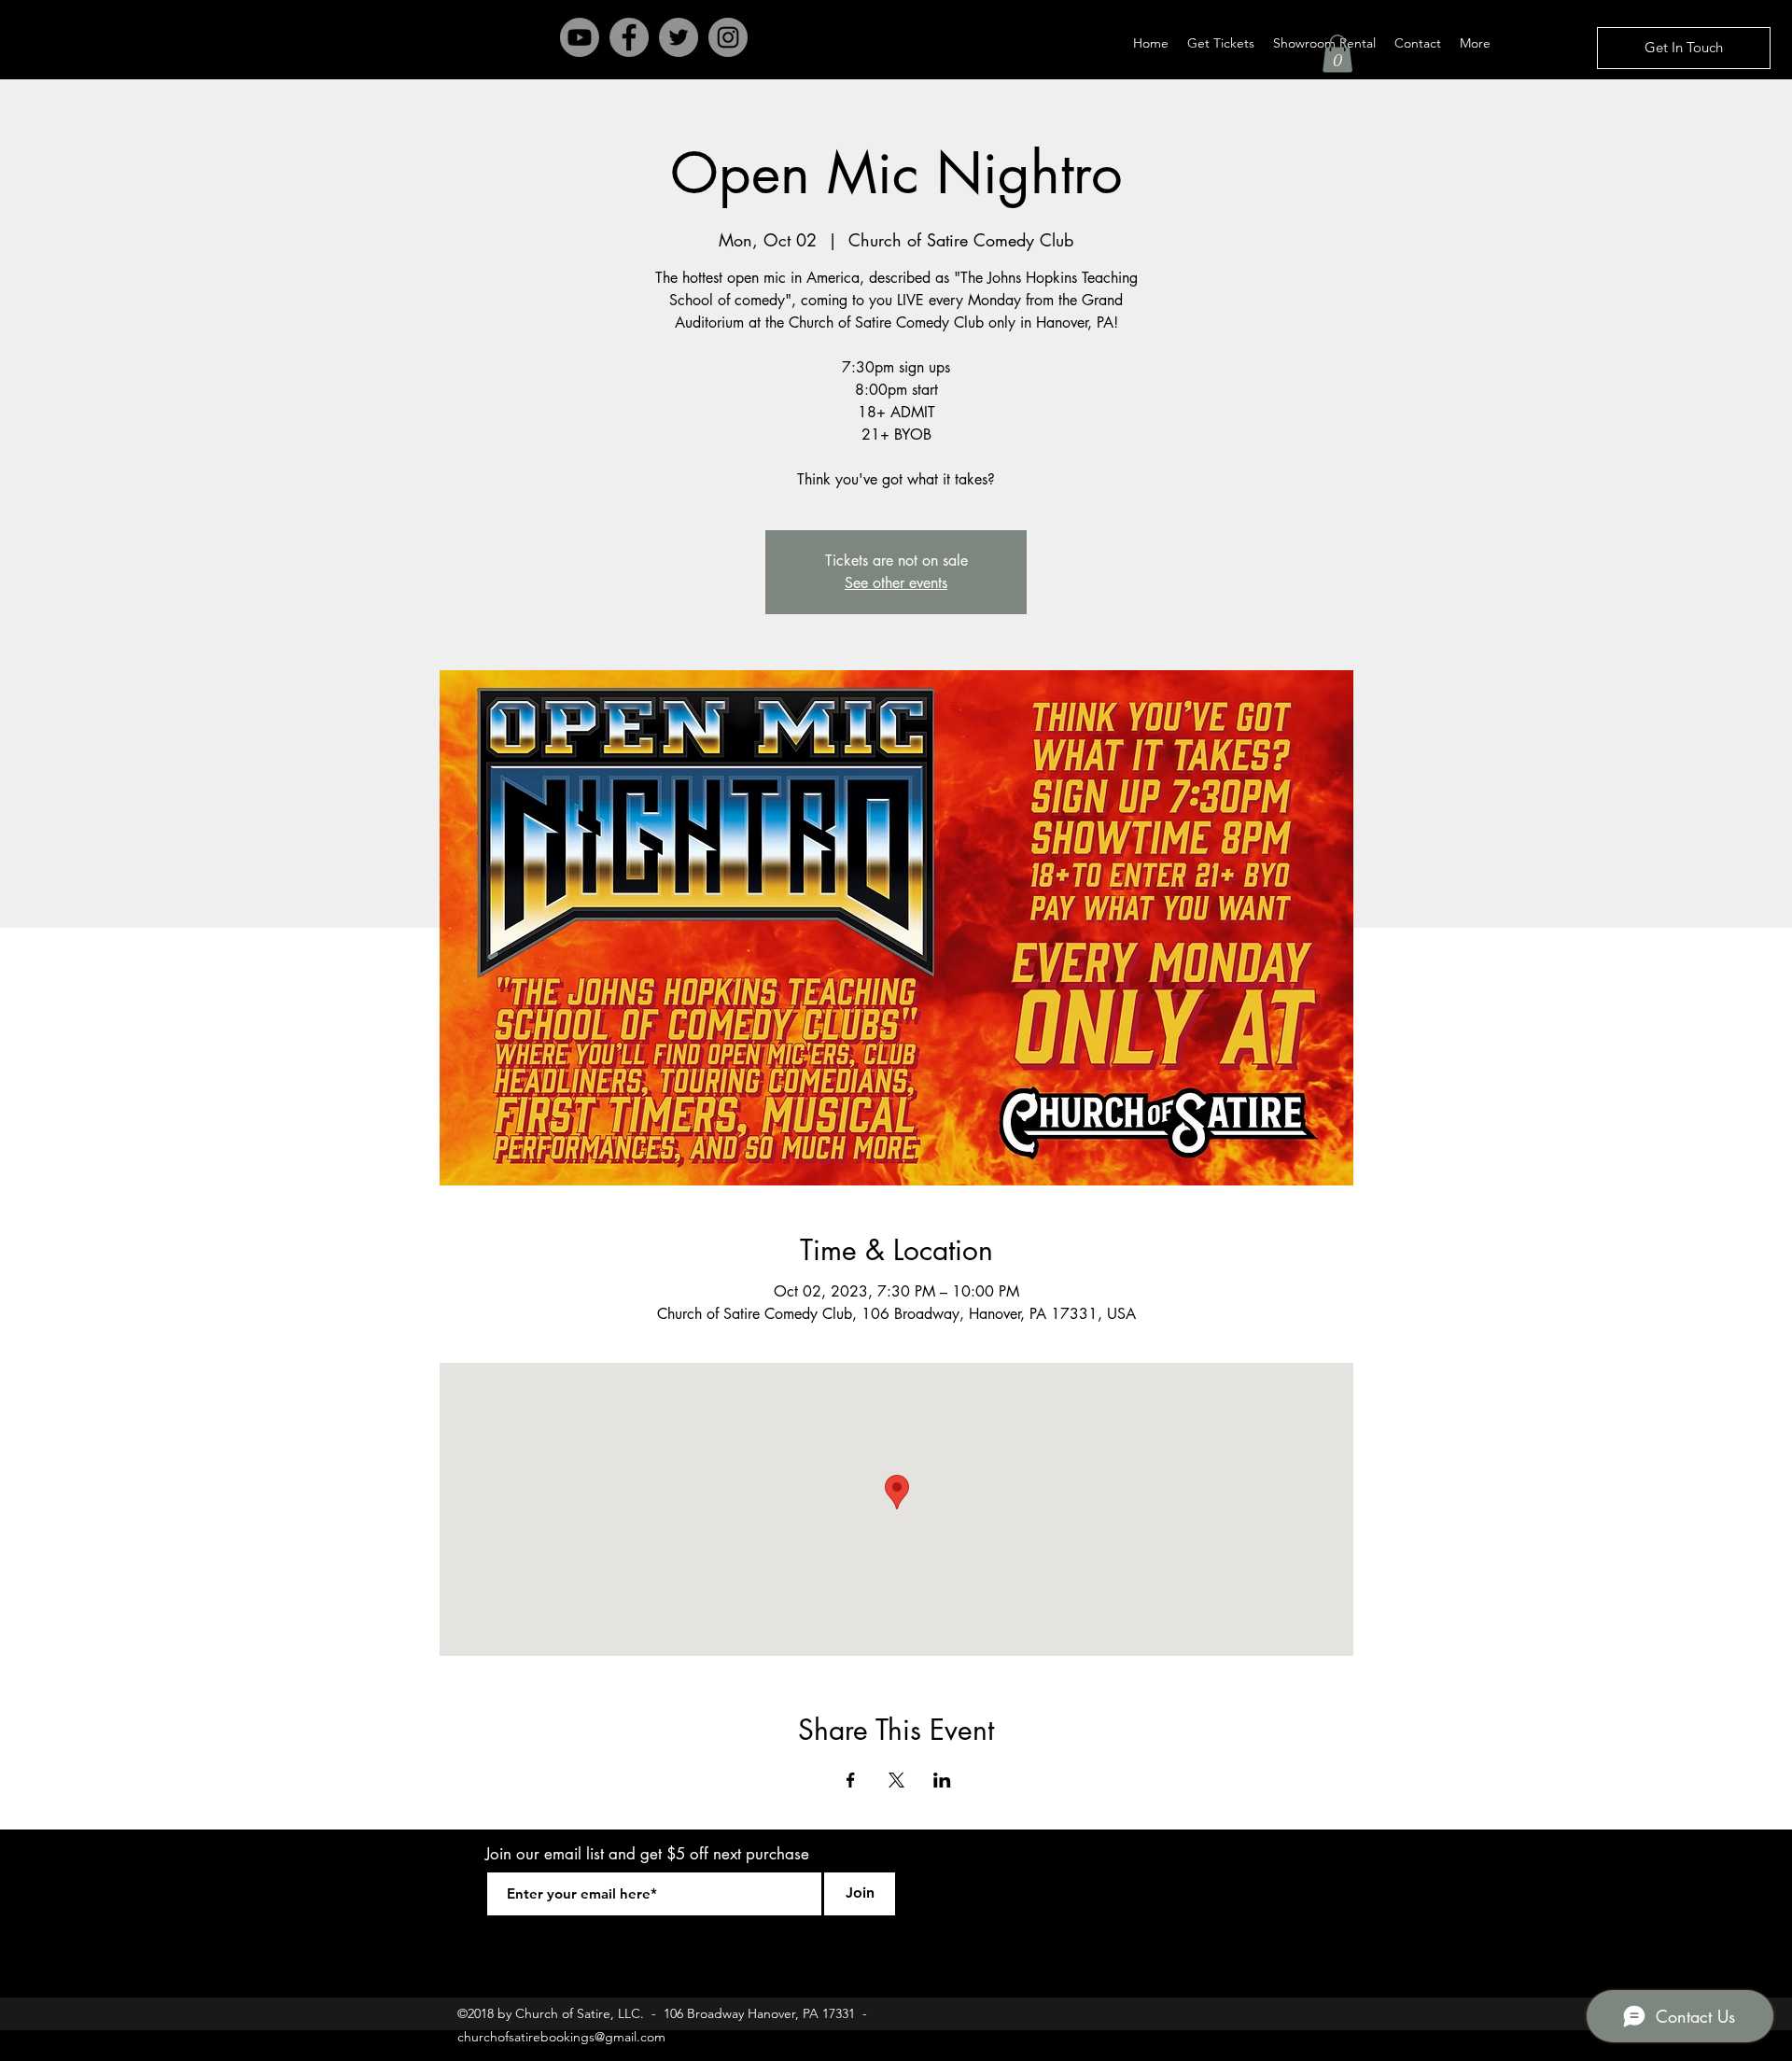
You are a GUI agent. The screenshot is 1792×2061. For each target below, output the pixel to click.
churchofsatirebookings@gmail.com (561, 2037)
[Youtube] (580, 37)
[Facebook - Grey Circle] (629, 37)
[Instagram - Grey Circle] (728, 37)
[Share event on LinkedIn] (942, 1780)
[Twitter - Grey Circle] (679, 37)
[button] (1337, 54)
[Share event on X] (896, 1780)
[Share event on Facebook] (851, 1780)
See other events (896, 583)
